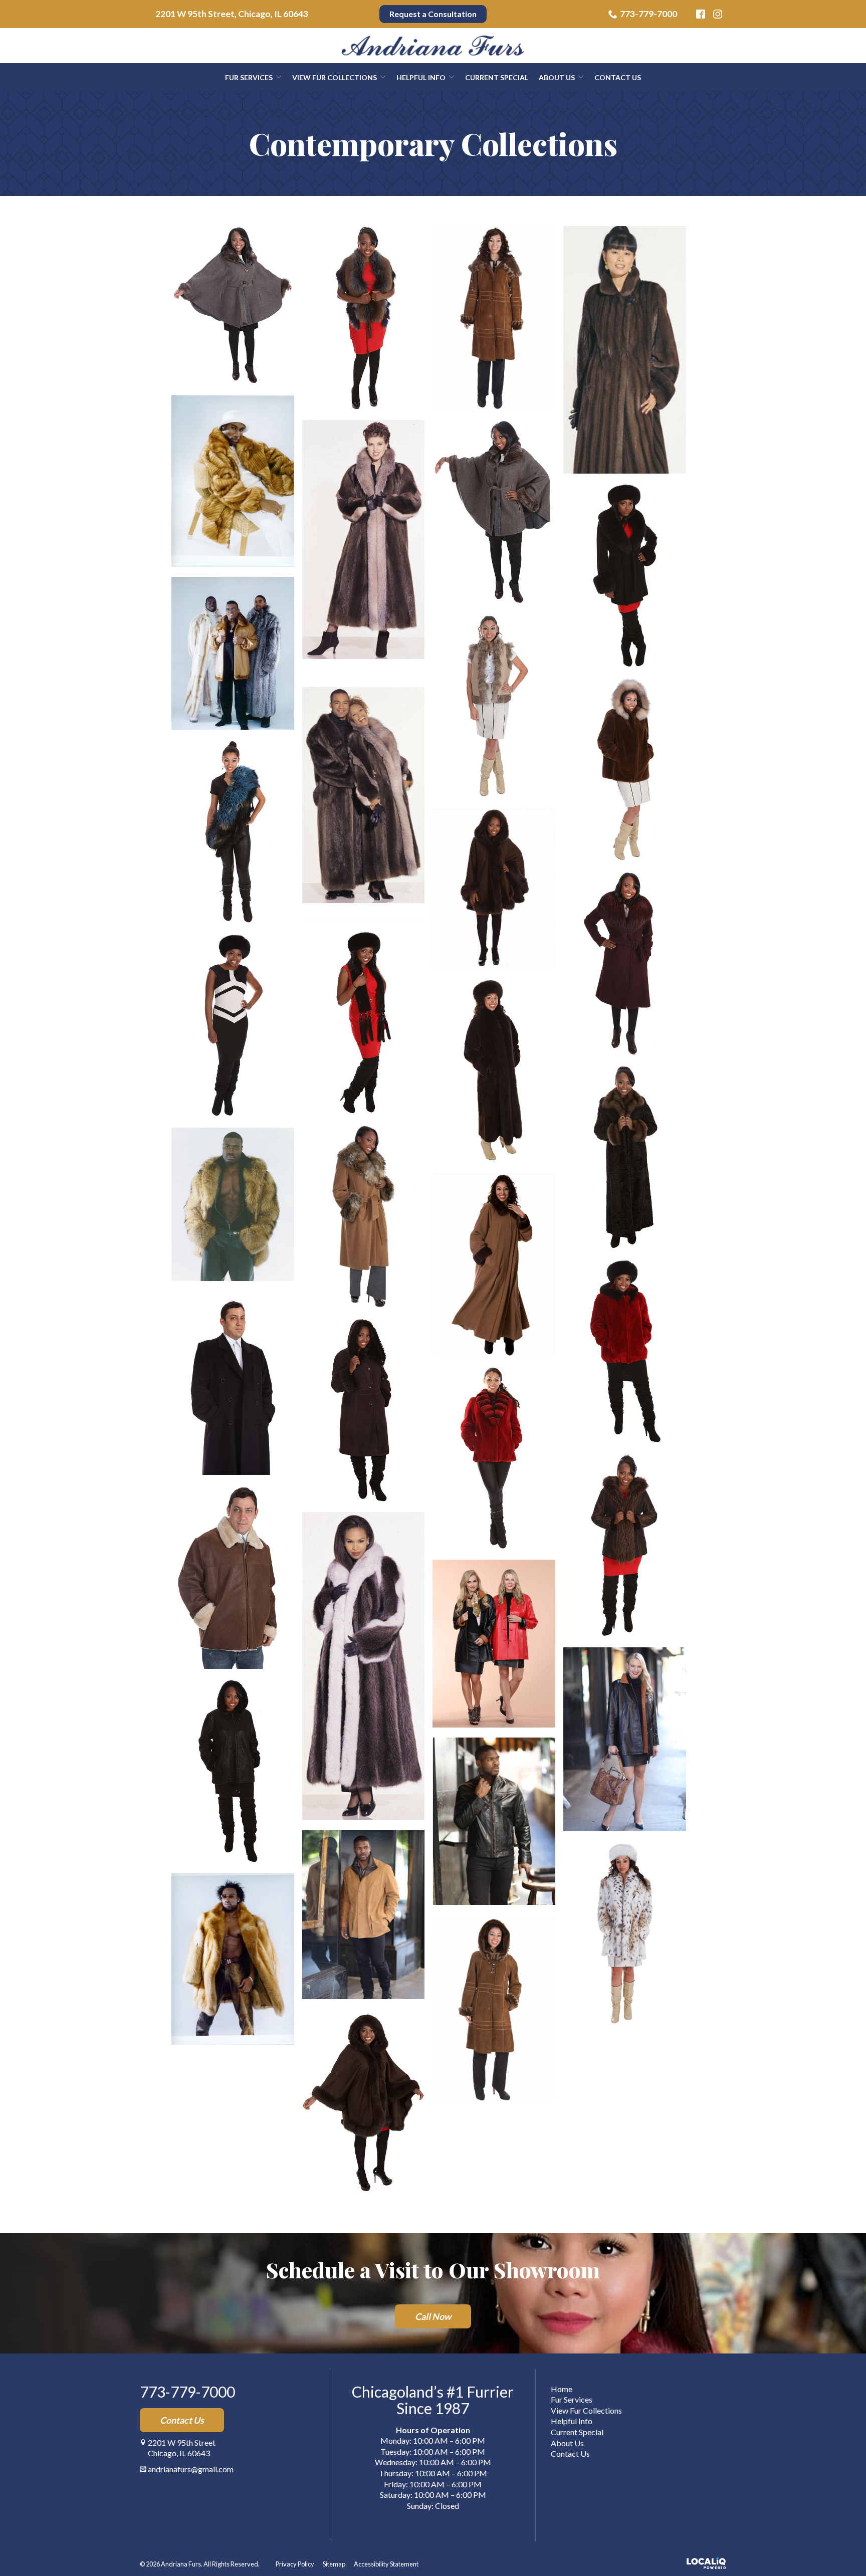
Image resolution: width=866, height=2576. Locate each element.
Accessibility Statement (386, 2564)
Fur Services (249, 77)
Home (562, 2389)
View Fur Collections (335, 77)
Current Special (497, 77)
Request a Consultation (433, 14)
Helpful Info (421, 77)
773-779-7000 (648, 14)
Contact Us (618, 77)
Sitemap (334, 2564)
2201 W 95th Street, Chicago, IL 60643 (232, 14)
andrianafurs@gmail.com (191, 2469)
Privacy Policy (295, 2564)
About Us (557, 77)
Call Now (433, 2316)
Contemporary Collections (433, 143)
